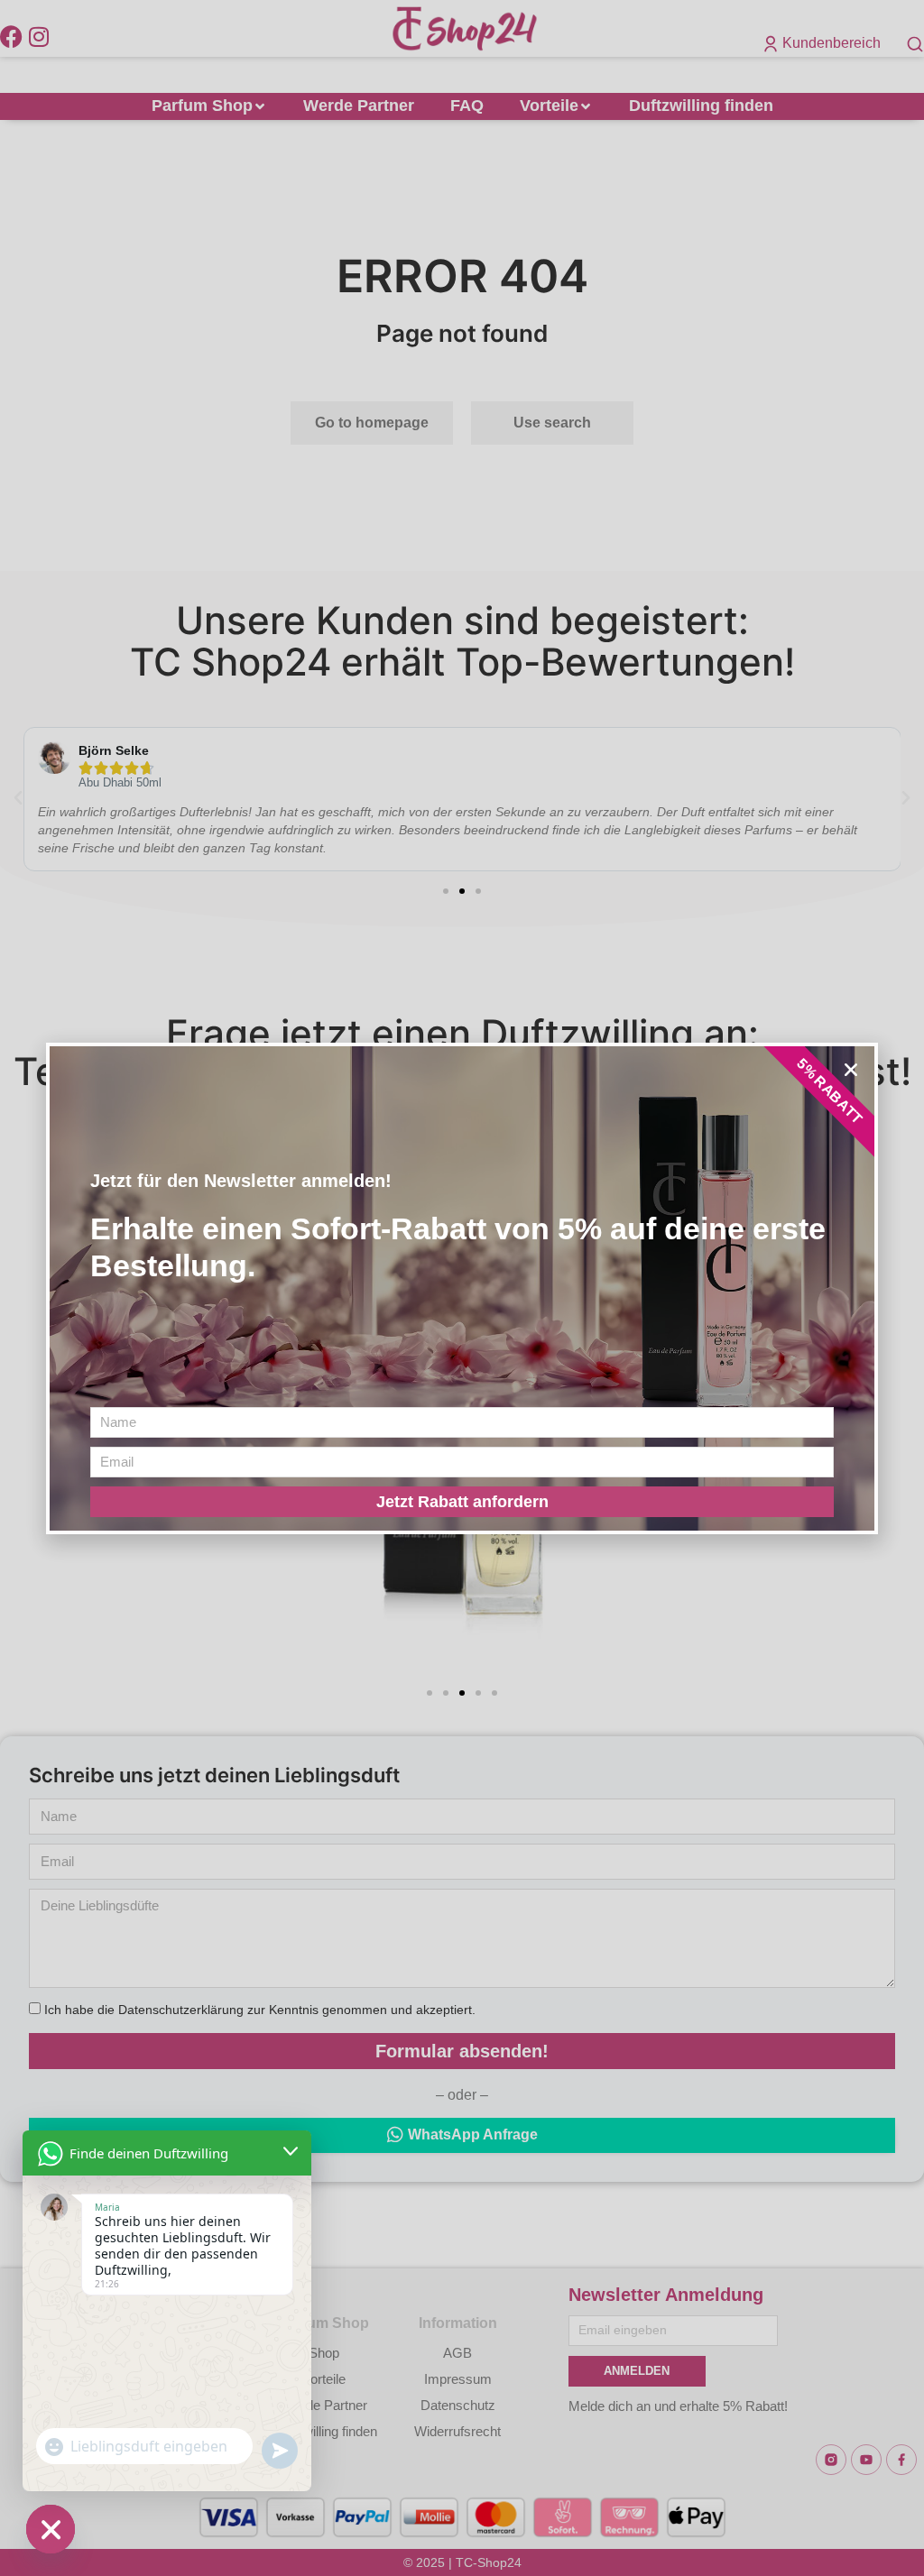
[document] (462, 1288)
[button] (851, 1070)
